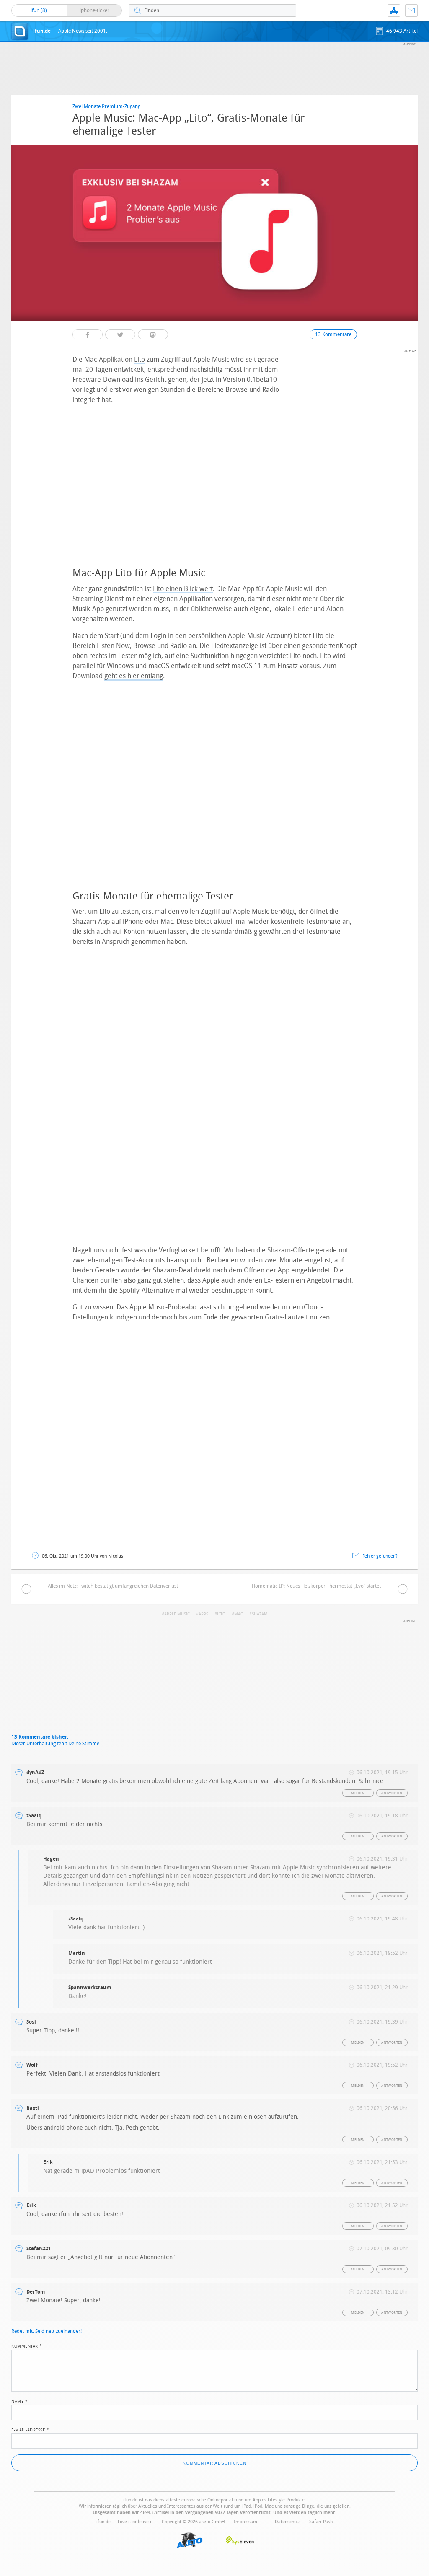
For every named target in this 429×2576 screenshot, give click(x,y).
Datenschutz (288, 2522)
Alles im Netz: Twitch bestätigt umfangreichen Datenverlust (113, 1586)
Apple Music (177, 1614)
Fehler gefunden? (380, 1556)
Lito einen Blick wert (183, 589)
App (394, 10)
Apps (203, 1614)
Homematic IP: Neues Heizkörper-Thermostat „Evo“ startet (316, 1586)
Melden (358, 1793)
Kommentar (27, 2345)
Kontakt (411, 10)
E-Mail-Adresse (30, 2429)
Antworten (392, 1793)
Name (19, 2401)
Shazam (260, 1614)
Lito (140, 359)
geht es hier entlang (134, 676)
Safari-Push (321, 2522)
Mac (239, 1614)
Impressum (246, 2522)
